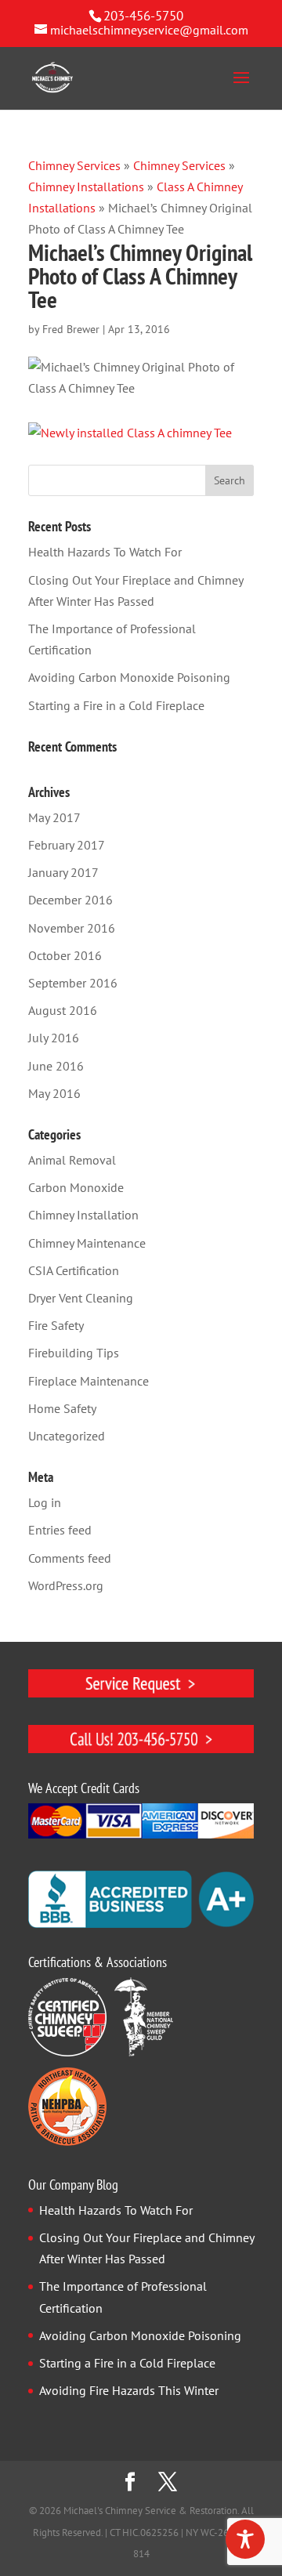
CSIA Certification (74, 1270)
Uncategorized (67, 1436)
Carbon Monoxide (76, 1187)
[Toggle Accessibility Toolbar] (245, 2539)
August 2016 (63, 1010)
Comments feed (70, 1558)
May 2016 (54, 1093)
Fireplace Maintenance (89, 1381)
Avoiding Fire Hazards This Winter (129, 2390)
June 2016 (56, 1066)
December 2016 (70, 900)
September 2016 (73, 983)
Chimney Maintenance (87, 1243)
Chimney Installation (83, 1215)
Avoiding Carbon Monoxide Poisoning (129, 677)
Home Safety (62, 1408)
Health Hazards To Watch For (105, 552)
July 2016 (54, 1038)
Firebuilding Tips (74, 1353)
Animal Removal (72, 1160)
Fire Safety (56, 1325)
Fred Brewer (71, 329)
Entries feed (60, 1530)
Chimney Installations (86, 187)
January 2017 (63, 872)
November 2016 (72, 928)
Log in (45, 1502)
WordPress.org (66, 1585)
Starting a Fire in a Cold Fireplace (116, 705)
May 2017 (54, 817)
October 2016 (65, 955)
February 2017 (67, 845)
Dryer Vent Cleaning (81, 1298)
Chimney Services (74, 165)
